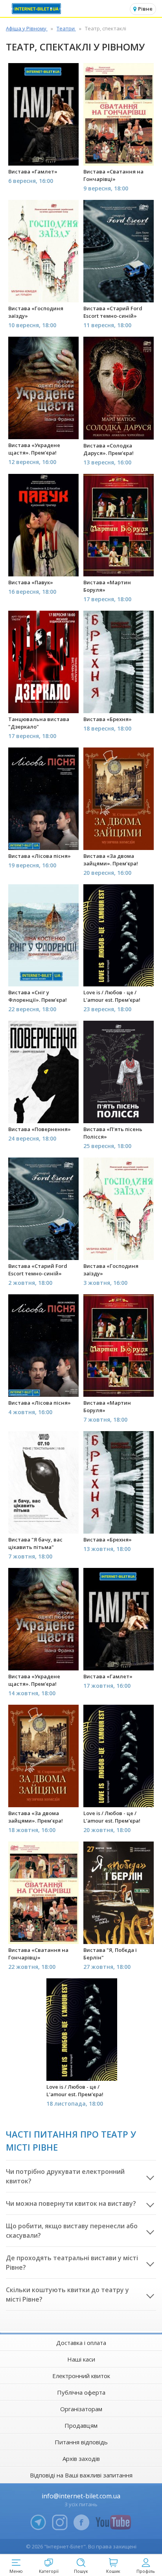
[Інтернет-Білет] (37, 9)
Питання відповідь (81, 2442)
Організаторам (81, 2409)
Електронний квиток (81, 2376)
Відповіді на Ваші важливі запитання (81, 2475)
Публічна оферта (81, 2392)
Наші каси (81, 2359)
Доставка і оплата (81, 2343)
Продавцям (81, 2425)
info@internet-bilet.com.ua (81, 2496)
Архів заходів (81, 2459)
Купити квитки (44, 155)
